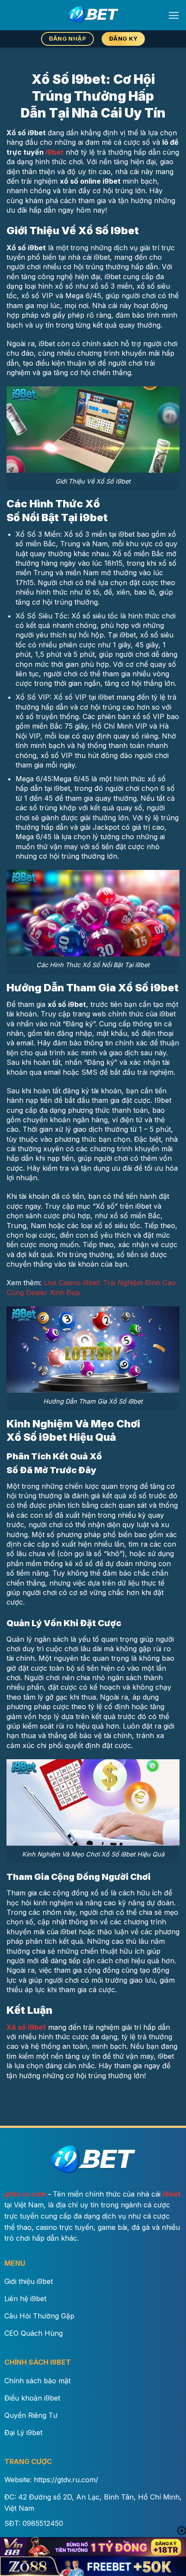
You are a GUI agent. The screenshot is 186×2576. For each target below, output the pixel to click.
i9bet (55, 152)
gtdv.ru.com (25, 2194)
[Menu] (174, 15)
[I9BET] (93, 15)
